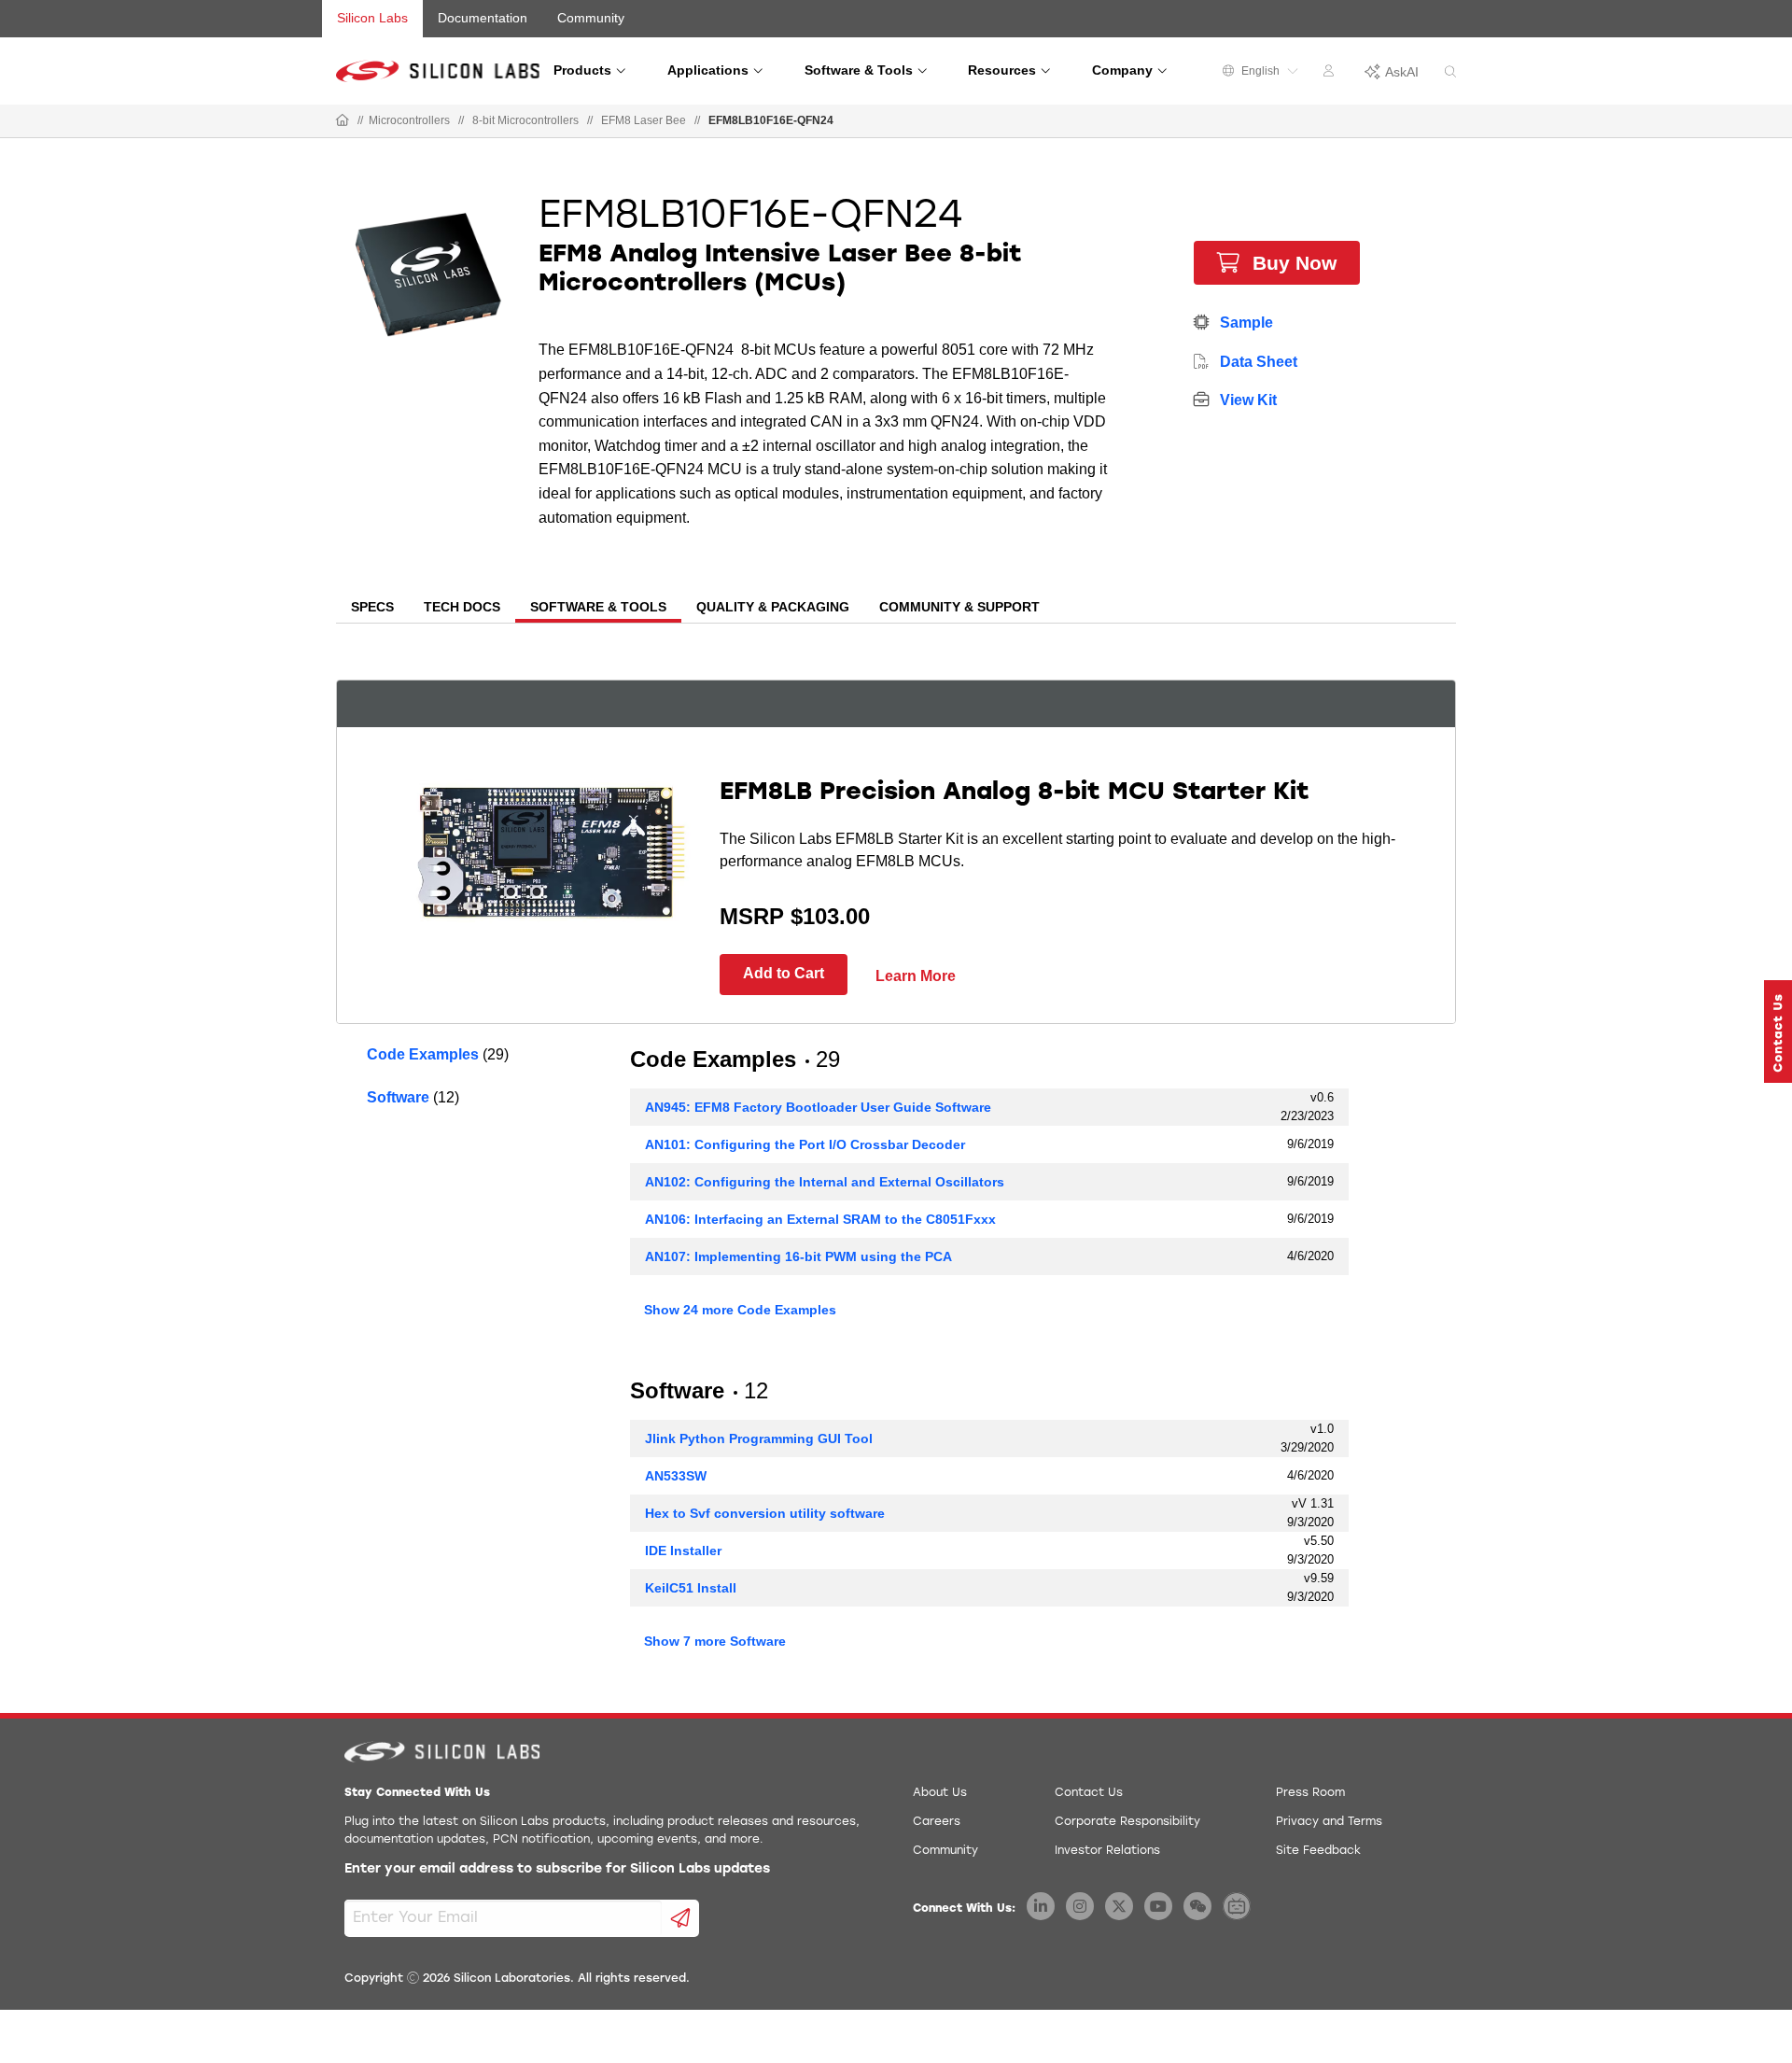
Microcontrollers (409, 120)
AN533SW (676, 1476)
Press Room (1310, 1793)
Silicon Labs (372, 18)
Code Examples (423, 1054)
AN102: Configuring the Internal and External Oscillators (825, 1182)
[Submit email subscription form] (681, 1918)
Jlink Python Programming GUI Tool (759, 1438)
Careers (937, 1822)
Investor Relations (1107, 1851)
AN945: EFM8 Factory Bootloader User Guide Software (818, 1107)
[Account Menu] (1331, 74)
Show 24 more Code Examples (740, 1310)
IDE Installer (683, 1551)
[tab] (372, 609)
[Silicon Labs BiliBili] (1237, 1906)
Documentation (483, 18)
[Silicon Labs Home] (343, 121)
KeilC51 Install (691, 1588)
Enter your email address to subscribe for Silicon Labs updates (557, 1869)
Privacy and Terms (1329, 1822)
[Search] (1450, 72)
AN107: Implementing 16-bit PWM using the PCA (798, 1256)
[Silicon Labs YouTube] (1158, 1906)
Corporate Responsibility (1127, 1822)
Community (591, 18)
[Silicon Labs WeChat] (1197, 1906)
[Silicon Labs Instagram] (1080, 1906)
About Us (940, 1793)
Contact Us (1089, 1793)
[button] (1778, 1031)
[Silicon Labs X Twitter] (1119, 1906)
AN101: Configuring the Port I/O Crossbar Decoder (805, 1144)
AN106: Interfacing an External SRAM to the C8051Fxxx (820, 1219)
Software (398, 1097)
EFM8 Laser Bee (644, 120)
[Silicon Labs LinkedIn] (1041, 1906)
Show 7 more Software (715, 1641)
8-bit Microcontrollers (525, 120)
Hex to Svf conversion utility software (765, 1513)
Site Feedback (1318, 1851)
